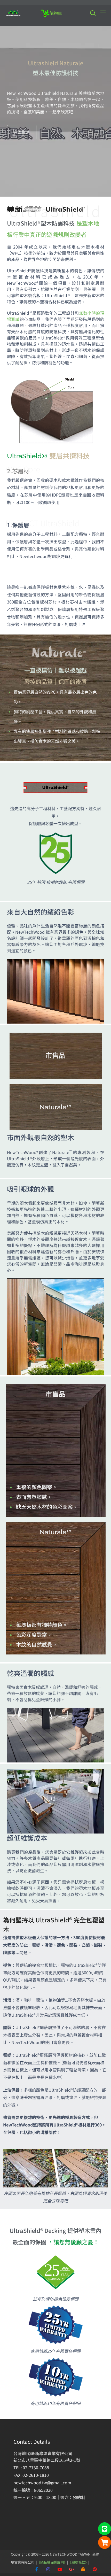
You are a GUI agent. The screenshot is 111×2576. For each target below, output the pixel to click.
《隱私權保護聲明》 (52, 2562)
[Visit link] (56, 132)
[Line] (105, 2529)
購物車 (56, 13)
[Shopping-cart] (105, 2542)
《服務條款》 (78, 2562)
